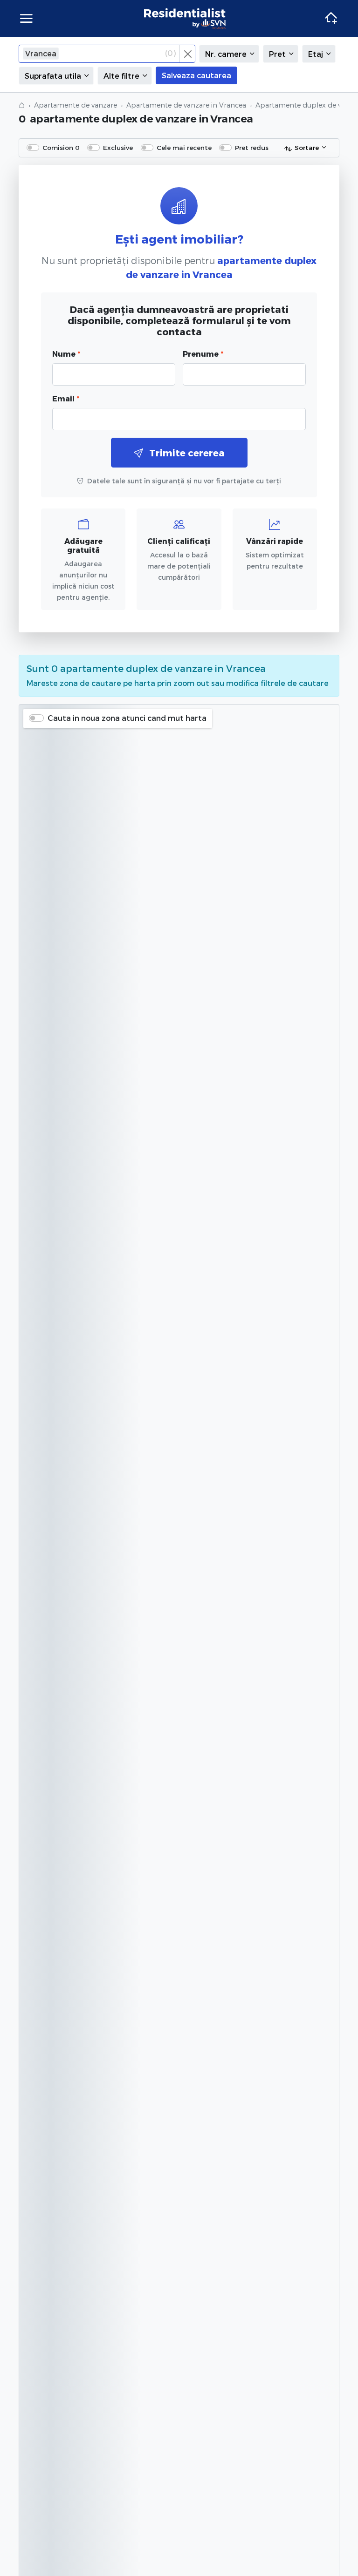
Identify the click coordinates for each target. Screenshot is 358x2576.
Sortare (307, 147)
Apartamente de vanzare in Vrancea (186, 105)
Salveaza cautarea (196, 75)
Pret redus (252, 147)
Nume (66, 354)
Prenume (203, 354)
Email (66, 398)
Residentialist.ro (185, 19)
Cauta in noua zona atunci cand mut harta (127, 718)
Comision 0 (61, 147)
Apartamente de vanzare (76, 105)
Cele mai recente (184, 147)
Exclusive (118, 147)
